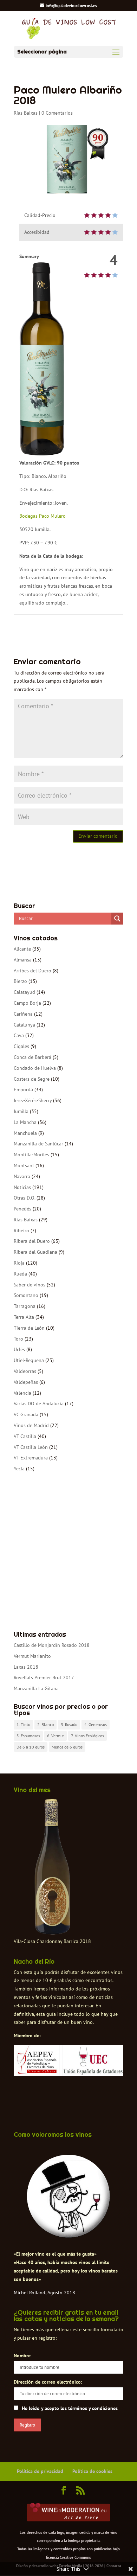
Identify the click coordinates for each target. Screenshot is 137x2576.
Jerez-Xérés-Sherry (33, 1100)
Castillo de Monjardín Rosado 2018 (52, 1645)
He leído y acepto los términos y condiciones (70, 2408)
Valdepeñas (26, 1382)
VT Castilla (25, 1436)
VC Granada (26, 1414)
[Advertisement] (68, 1552)
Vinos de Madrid (31, 1425)
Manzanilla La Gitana (36, 1688)
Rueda (20, 1274)
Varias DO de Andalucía (39, 1404)
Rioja (19, 1263)
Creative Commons (75, 2557)
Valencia (22, 1393)
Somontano (26, 1295)
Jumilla (21, 1111)
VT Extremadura (31, 1458)
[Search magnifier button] (117, 919)
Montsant (24, 1165)
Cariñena (23, 1014)
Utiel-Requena (29, 1360)
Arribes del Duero (32, 971)
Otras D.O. (24, 1198)
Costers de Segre (32, 1079)
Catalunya (24, 1025)
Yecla (19, 1469)
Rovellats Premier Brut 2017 (44, 1677)
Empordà (23, 1089)
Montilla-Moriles (31, 1155)
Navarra (22, 1176)
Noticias (22, 1187)
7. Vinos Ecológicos (87, 1736)
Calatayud (24, 992)
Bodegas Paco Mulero (43, 516)
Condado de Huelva (35, 1068)
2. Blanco (45, 1724)
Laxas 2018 (26, 1667)
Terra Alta (24, 1317)
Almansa (23, 960)
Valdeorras (25, 1371)
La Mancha (25, 1122)
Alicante (22, 949)
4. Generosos (96, 1724)
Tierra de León (29, 1328)
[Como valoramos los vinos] (68, 2235)
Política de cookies (92, 2471)
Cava (19, 1035)
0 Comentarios (57, 113)
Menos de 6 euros (67, 1747)
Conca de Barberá (32, 1057)
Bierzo (20, 981)
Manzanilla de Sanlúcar (38, 1144)
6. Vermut (56, 1736)
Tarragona (25, 1306)
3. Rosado (69, 1724)
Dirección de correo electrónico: (48, 2382)
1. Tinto (23, 1724)
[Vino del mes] (52, 1867)
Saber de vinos (30, 1285)
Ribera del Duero (32, 1241)
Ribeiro (21, 1231)
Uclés (19, 1349)
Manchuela (25, 1133)
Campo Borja (27, 1003)
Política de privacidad (40, 2471)
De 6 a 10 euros (31, 1747)
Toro (18, 1339)
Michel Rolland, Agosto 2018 (44, 2293)
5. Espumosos (28, 1736)
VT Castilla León (31, 1447)
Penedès (22, 1209)
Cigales (21, 1046)
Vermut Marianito (32, 1656)
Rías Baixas (26, 113)
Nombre (22, 2356)
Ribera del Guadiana (35, 1252)
